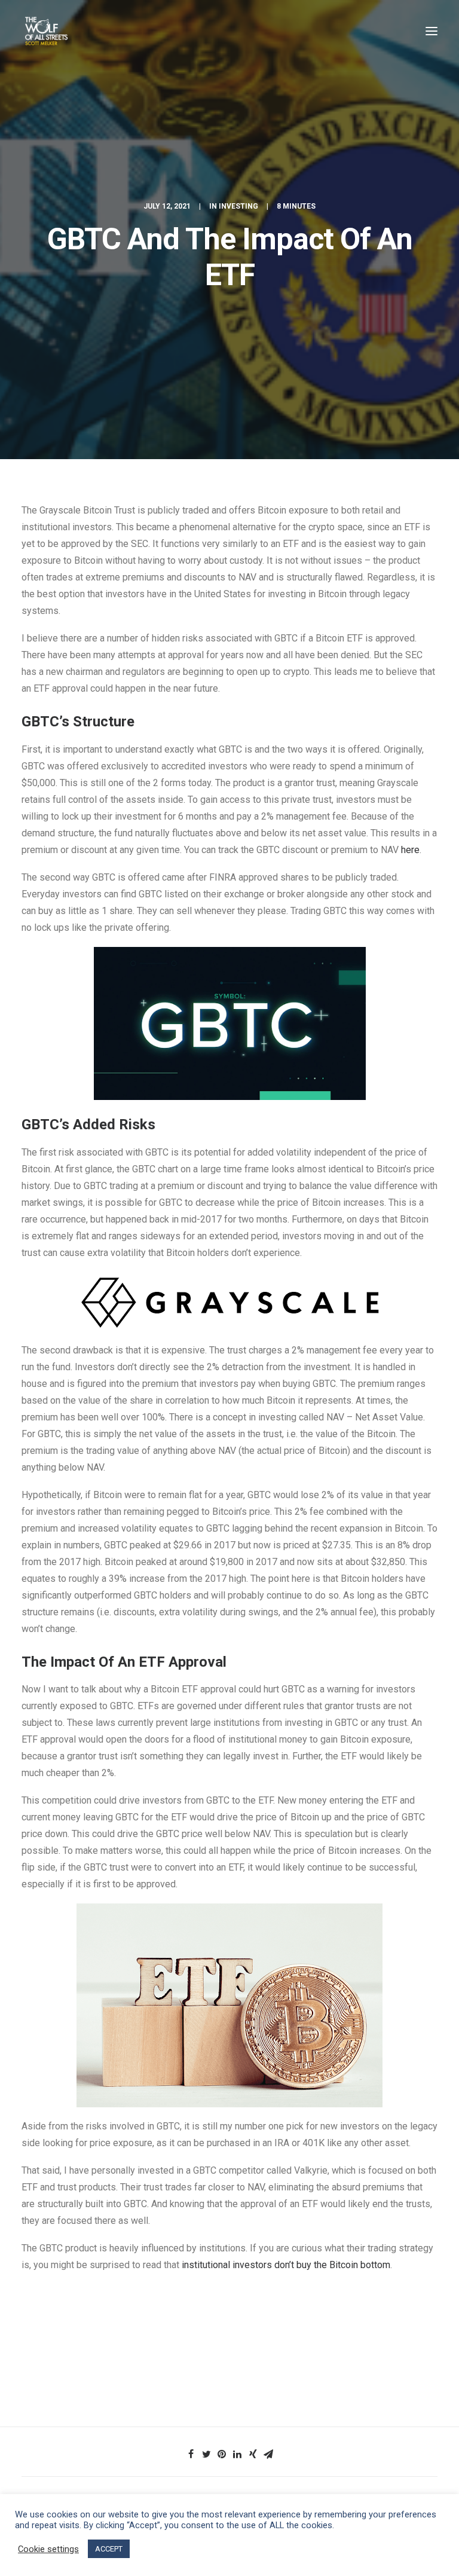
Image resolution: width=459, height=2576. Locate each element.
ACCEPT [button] (109, 2549)
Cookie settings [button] (48, 2549)
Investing (238, 206)
